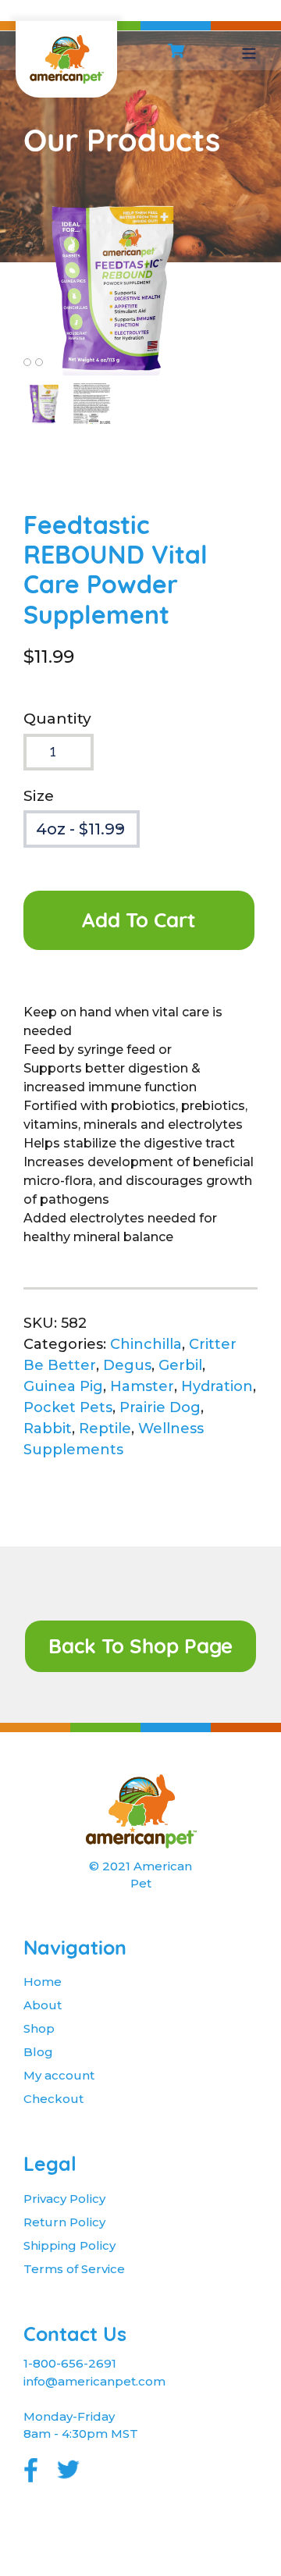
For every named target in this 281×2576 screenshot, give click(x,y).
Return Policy (64, 2222)
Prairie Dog (160, 1407)
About (43, 2005)
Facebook (30, 2466)
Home (43, 1982)
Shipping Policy (69, 2245)
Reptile (105, 1429)
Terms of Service (74, 2269)
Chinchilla (146, 1344)
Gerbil (180, 1365)
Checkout (53, 2099)
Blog (38, 2052)
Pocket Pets (68, 1407)
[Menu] (249, 51)
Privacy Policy (64, 2199)
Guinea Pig (63, 1386)
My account (59, 2075)
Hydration (217, 1386)
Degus (127, 1365)
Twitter (69, 2466)
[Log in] (208, 51)
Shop (39, 2028)
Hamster (142, 1386)
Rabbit (48, 1429)
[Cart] (176, 51)
